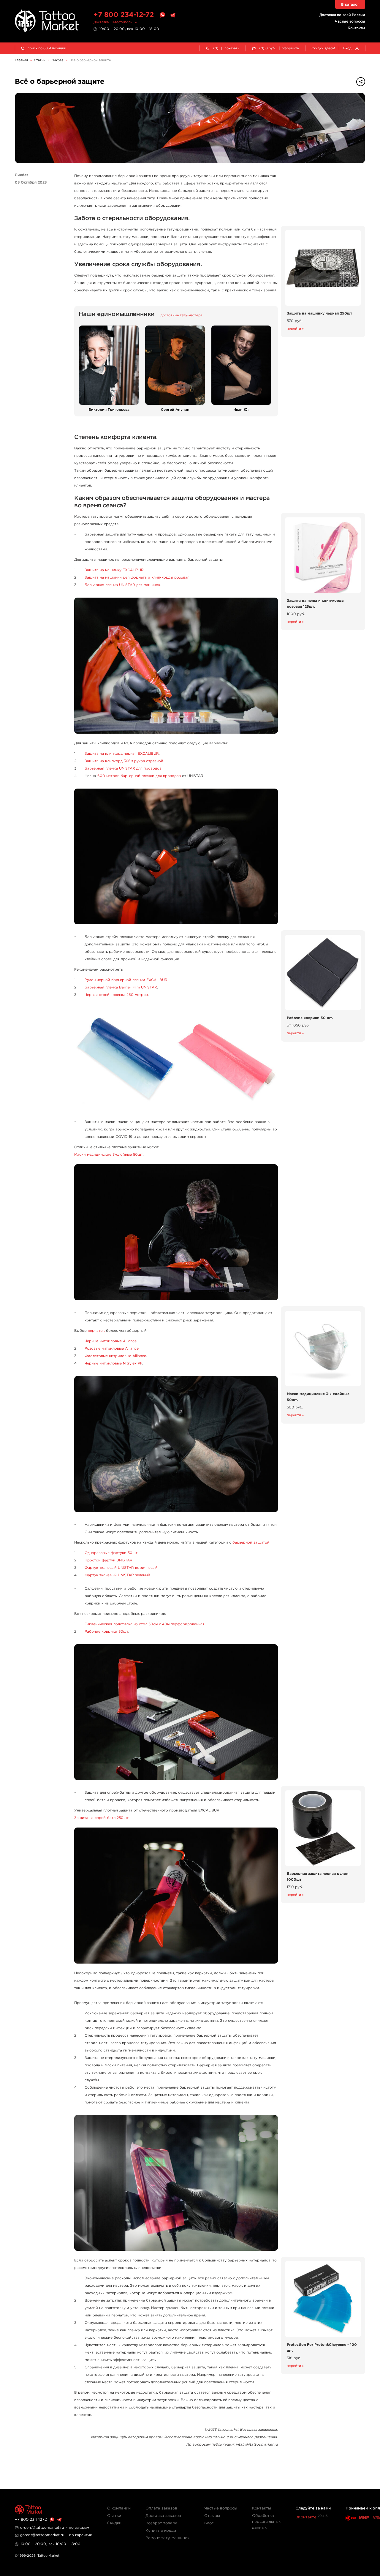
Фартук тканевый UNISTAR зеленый (117, 1575)
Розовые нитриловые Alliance (112, 1349)
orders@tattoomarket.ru (42, 2528)
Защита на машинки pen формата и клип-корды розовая (137, 578)
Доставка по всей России (342, 15)
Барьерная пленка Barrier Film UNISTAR (121, 987)
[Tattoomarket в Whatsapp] (162, 15)
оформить (290, 48)
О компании (119, 2508)
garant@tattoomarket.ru (42, 2535)
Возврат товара (161, 2523)
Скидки (114, 2523)
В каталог (350, 5)
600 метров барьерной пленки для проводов (139, 776)
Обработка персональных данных (266, 2522)
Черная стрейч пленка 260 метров (116, 995)
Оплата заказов (161, 2508)
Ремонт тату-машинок (167, 2538)
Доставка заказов (163, 2516)
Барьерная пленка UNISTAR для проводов (123, 769)
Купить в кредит (162, 2531)
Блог (209, 2523)
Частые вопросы (350, 22)
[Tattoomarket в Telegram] (172, 15)
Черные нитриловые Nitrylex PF (113, 1363)
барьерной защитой (251, 1543)
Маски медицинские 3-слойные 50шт (109, 1155)
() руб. (267, 48)
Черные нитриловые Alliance (111, 1341)
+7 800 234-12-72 (124, 15)
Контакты (356, 28)
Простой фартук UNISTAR (109, 1560)
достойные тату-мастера (181, 315)
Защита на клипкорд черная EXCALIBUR (122, 754)
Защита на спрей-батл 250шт (101, 1818)
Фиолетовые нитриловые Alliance (115, 1356)
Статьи (114, 2516)
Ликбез (22, 175)
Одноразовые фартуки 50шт (111, 1553)
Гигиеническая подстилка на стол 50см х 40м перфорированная (145, 1624)
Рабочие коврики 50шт (106, 1632)
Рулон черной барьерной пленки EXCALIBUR (126, 980)
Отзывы (212, 2516)
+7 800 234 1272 (31, 2520)
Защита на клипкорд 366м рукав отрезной (124, 761)
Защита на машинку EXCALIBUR (114, 570)
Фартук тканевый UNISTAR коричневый (121, 1568)
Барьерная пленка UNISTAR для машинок (122, 585)
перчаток (96, 1331)
